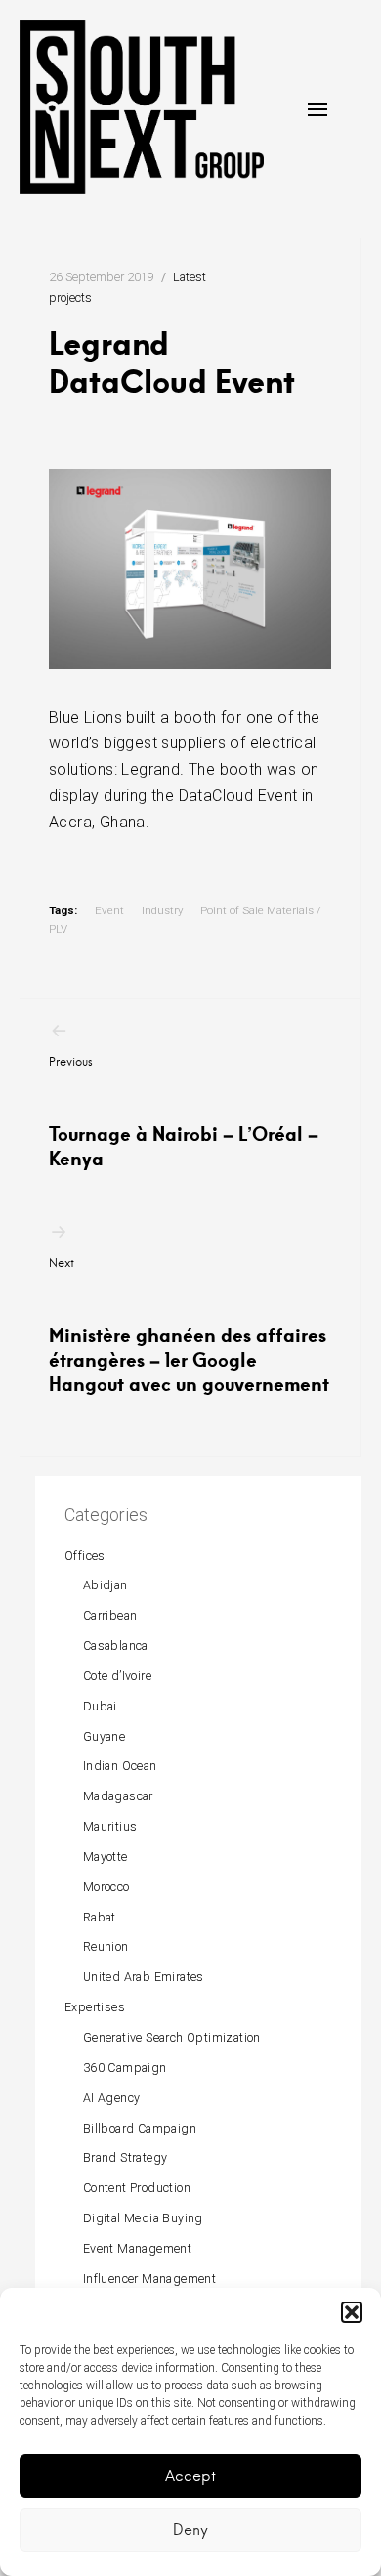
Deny (190, 2530)
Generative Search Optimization (172, 2037)
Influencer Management (149, 2279)
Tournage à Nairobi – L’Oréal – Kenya (184, 1112)
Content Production (137, 2188)
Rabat (100, 1917)
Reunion (106, 1946)
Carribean (110, 1615)
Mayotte (106, 1857)
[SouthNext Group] (142, 107)
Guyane (104, 1736)
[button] (352, 2312)
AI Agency (112, 2098)
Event (109, 910)
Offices (85, 1556)
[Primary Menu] (317, 109)
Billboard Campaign (140, 2128)
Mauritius (110, 1826)
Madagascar (118, 1796)
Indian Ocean (120, 1766)
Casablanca (116, 1646)
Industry (162, 910)
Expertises (95, 2007)
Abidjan (106, 1585)
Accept (190, 2476)
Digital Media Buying (143, 2218)
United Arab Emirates (144, 1977)
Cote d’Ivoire (117, 1676)
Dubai (100, 1706)
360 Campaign (125, 2068)
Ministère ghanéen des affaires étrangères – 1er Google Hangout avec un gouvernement (189, 1326)
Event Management (137, 2248)
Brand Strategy (126, 2157)
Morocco (106, 1887)
